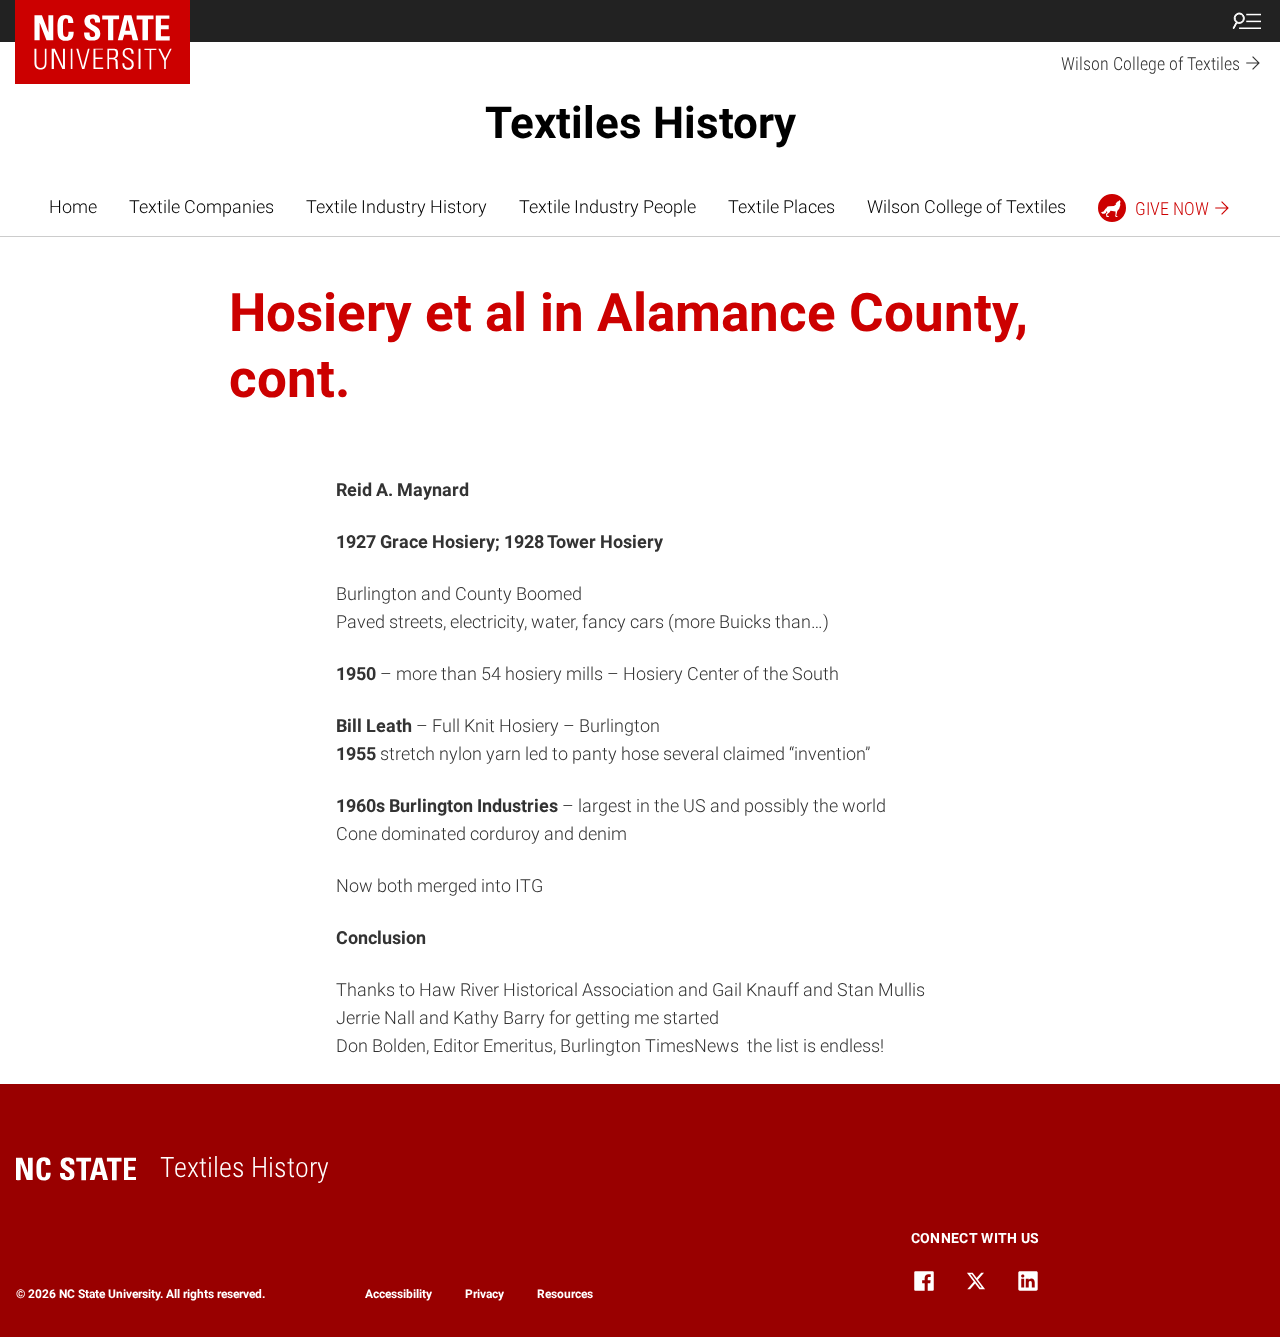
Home (73, 207)
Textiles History (640, 123)
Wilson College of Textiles (966, 207)
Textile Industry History (396, 207)
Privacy (484, 1294)
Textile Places (781, 207)
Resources (565, 1294)
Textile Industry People (607, 207)
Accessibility (398, 1294)
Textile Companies (201, 207)
